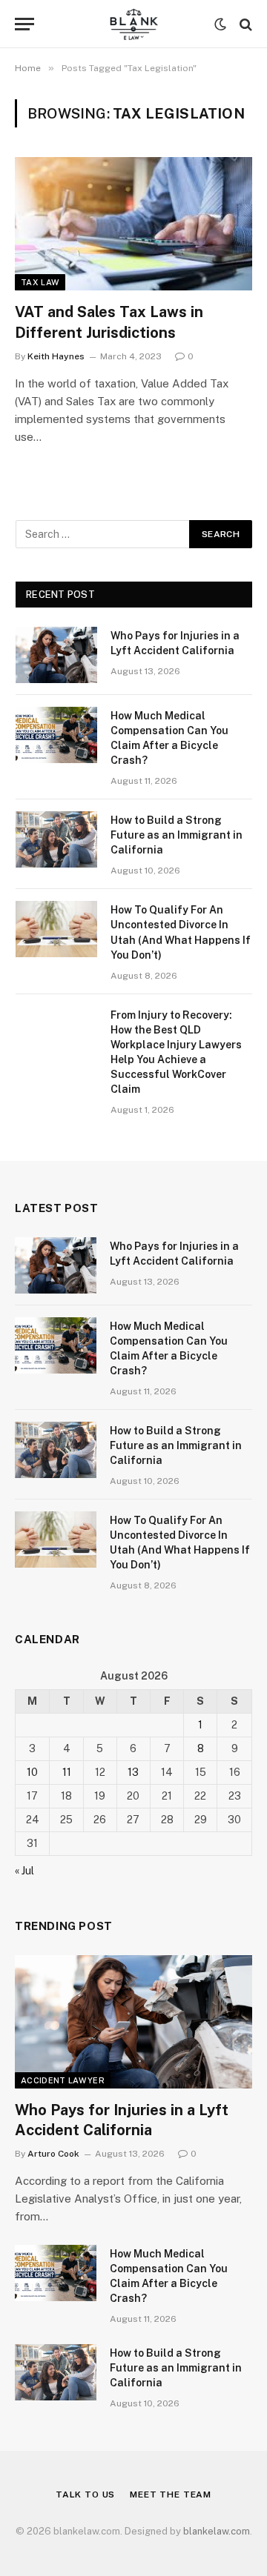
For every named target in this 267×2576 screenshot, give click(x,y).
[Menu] (24, 24)
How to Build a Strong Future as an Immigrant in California (177, 835)
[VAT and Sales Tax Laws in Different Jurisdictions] (133, 224)
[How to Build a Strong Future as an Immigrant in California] (56, 839)
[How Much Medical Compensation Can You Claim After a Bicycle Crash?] (56, 735)
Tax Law (40, 282)
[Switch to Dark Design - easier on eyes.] (220, 24)
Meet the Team (171, 2495)
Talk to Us (85, 2495)
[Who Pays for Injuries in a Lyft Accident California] (56, 655)
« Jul (24, 1871)
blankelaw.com (217, 2531)
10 (32, 1772)
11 (67, 1772)
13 (133, 1772)
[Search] (244, 24)
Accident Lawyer (63, 2080)
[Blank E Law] (133, 24)
